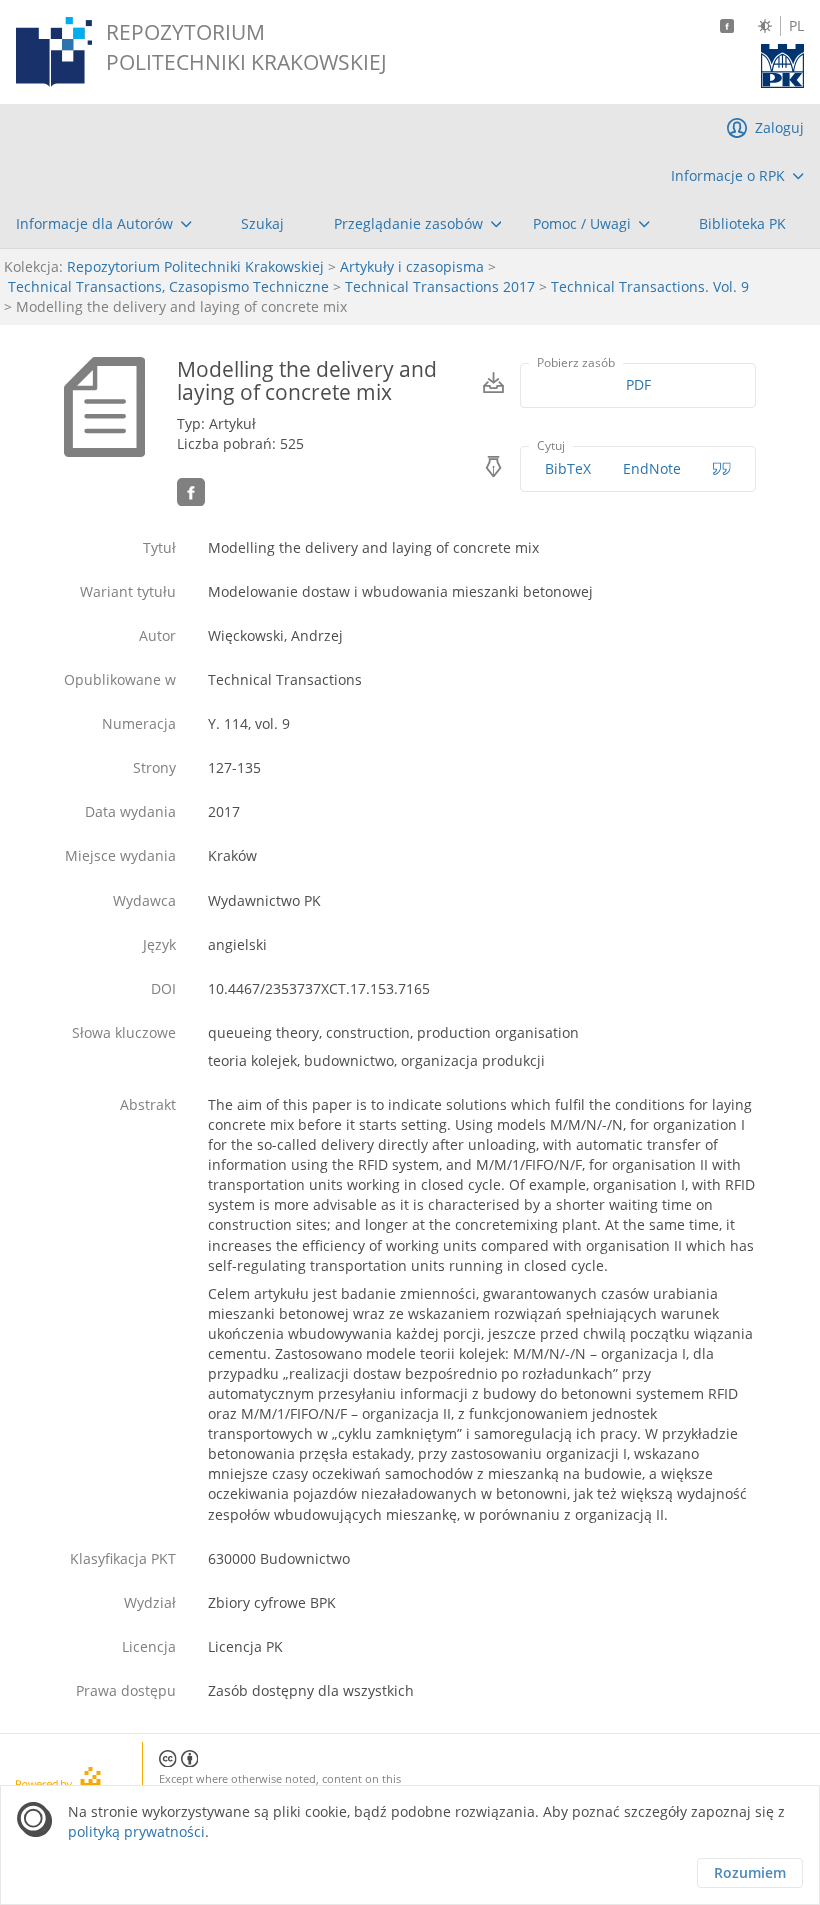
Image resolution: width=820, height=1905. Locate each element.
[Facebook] (727, 26)
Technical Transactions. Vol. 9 (650, 286)
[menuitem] (737, 176)
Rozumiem (750, 1872)
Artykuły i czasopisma (412, 266)
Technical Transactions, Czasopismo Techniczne (168, 286)
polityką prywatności (136, 1831)
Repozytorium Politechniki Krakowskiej (195, 266)
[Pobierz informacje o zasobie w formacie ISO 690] (722, 469)
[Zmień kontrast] (765, 26)
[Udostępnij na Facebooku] (191, 492)
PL (796, 26)
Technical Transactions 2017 (440, 286)
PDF (638, 384)
